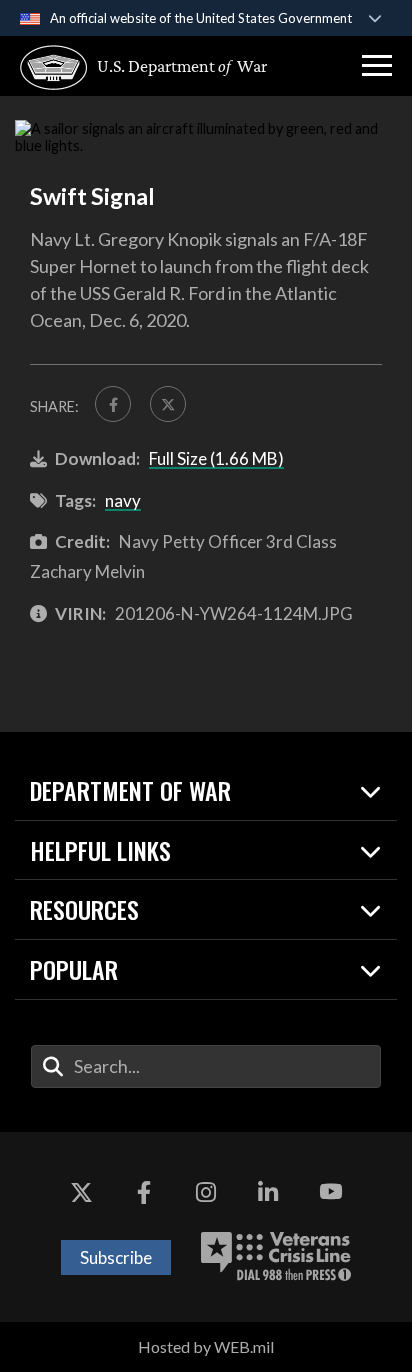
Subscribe (116, 1257)
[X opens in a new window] (81, 1192)
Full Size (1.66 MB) (216, 458)
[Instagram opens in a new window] (206, 1192)
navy (123, 500)
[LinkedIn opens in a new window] (268, 1192)
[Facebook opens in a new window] (144, 1192)
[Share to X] (168, 404)
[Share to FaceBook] (113, 404)
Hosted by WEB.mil (206, 1346)
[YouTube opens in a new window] (331, 1192)
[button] (377, 66)
